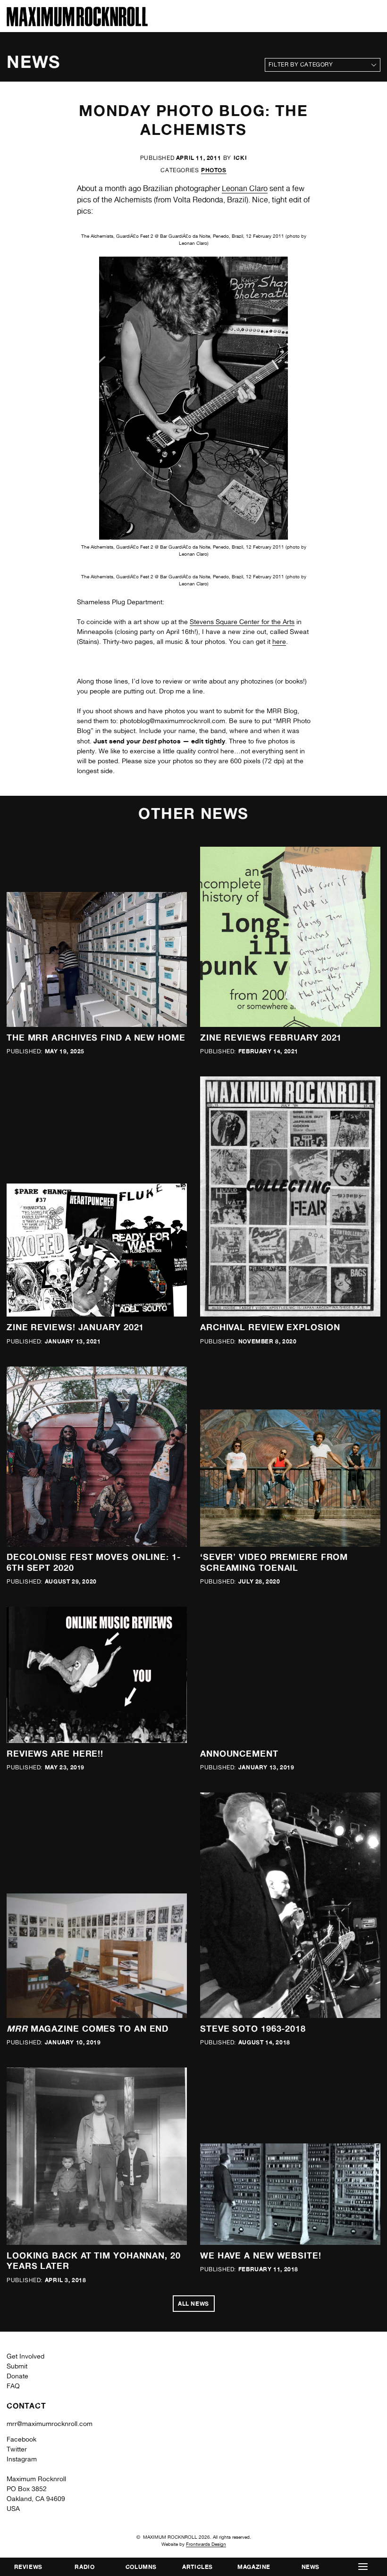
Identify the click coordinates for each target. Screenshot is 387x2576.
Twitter (17, 2449)
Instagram (22, 2459)
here (279, 642)
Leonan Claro (245, 188)
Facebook (21, 2439)
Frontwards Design (206, 2544)
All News (193, 2304)
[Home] (77, 24)
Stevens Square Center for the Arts (242, 622)
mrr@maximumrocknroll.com (50, 2424)
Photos (214, 170)
